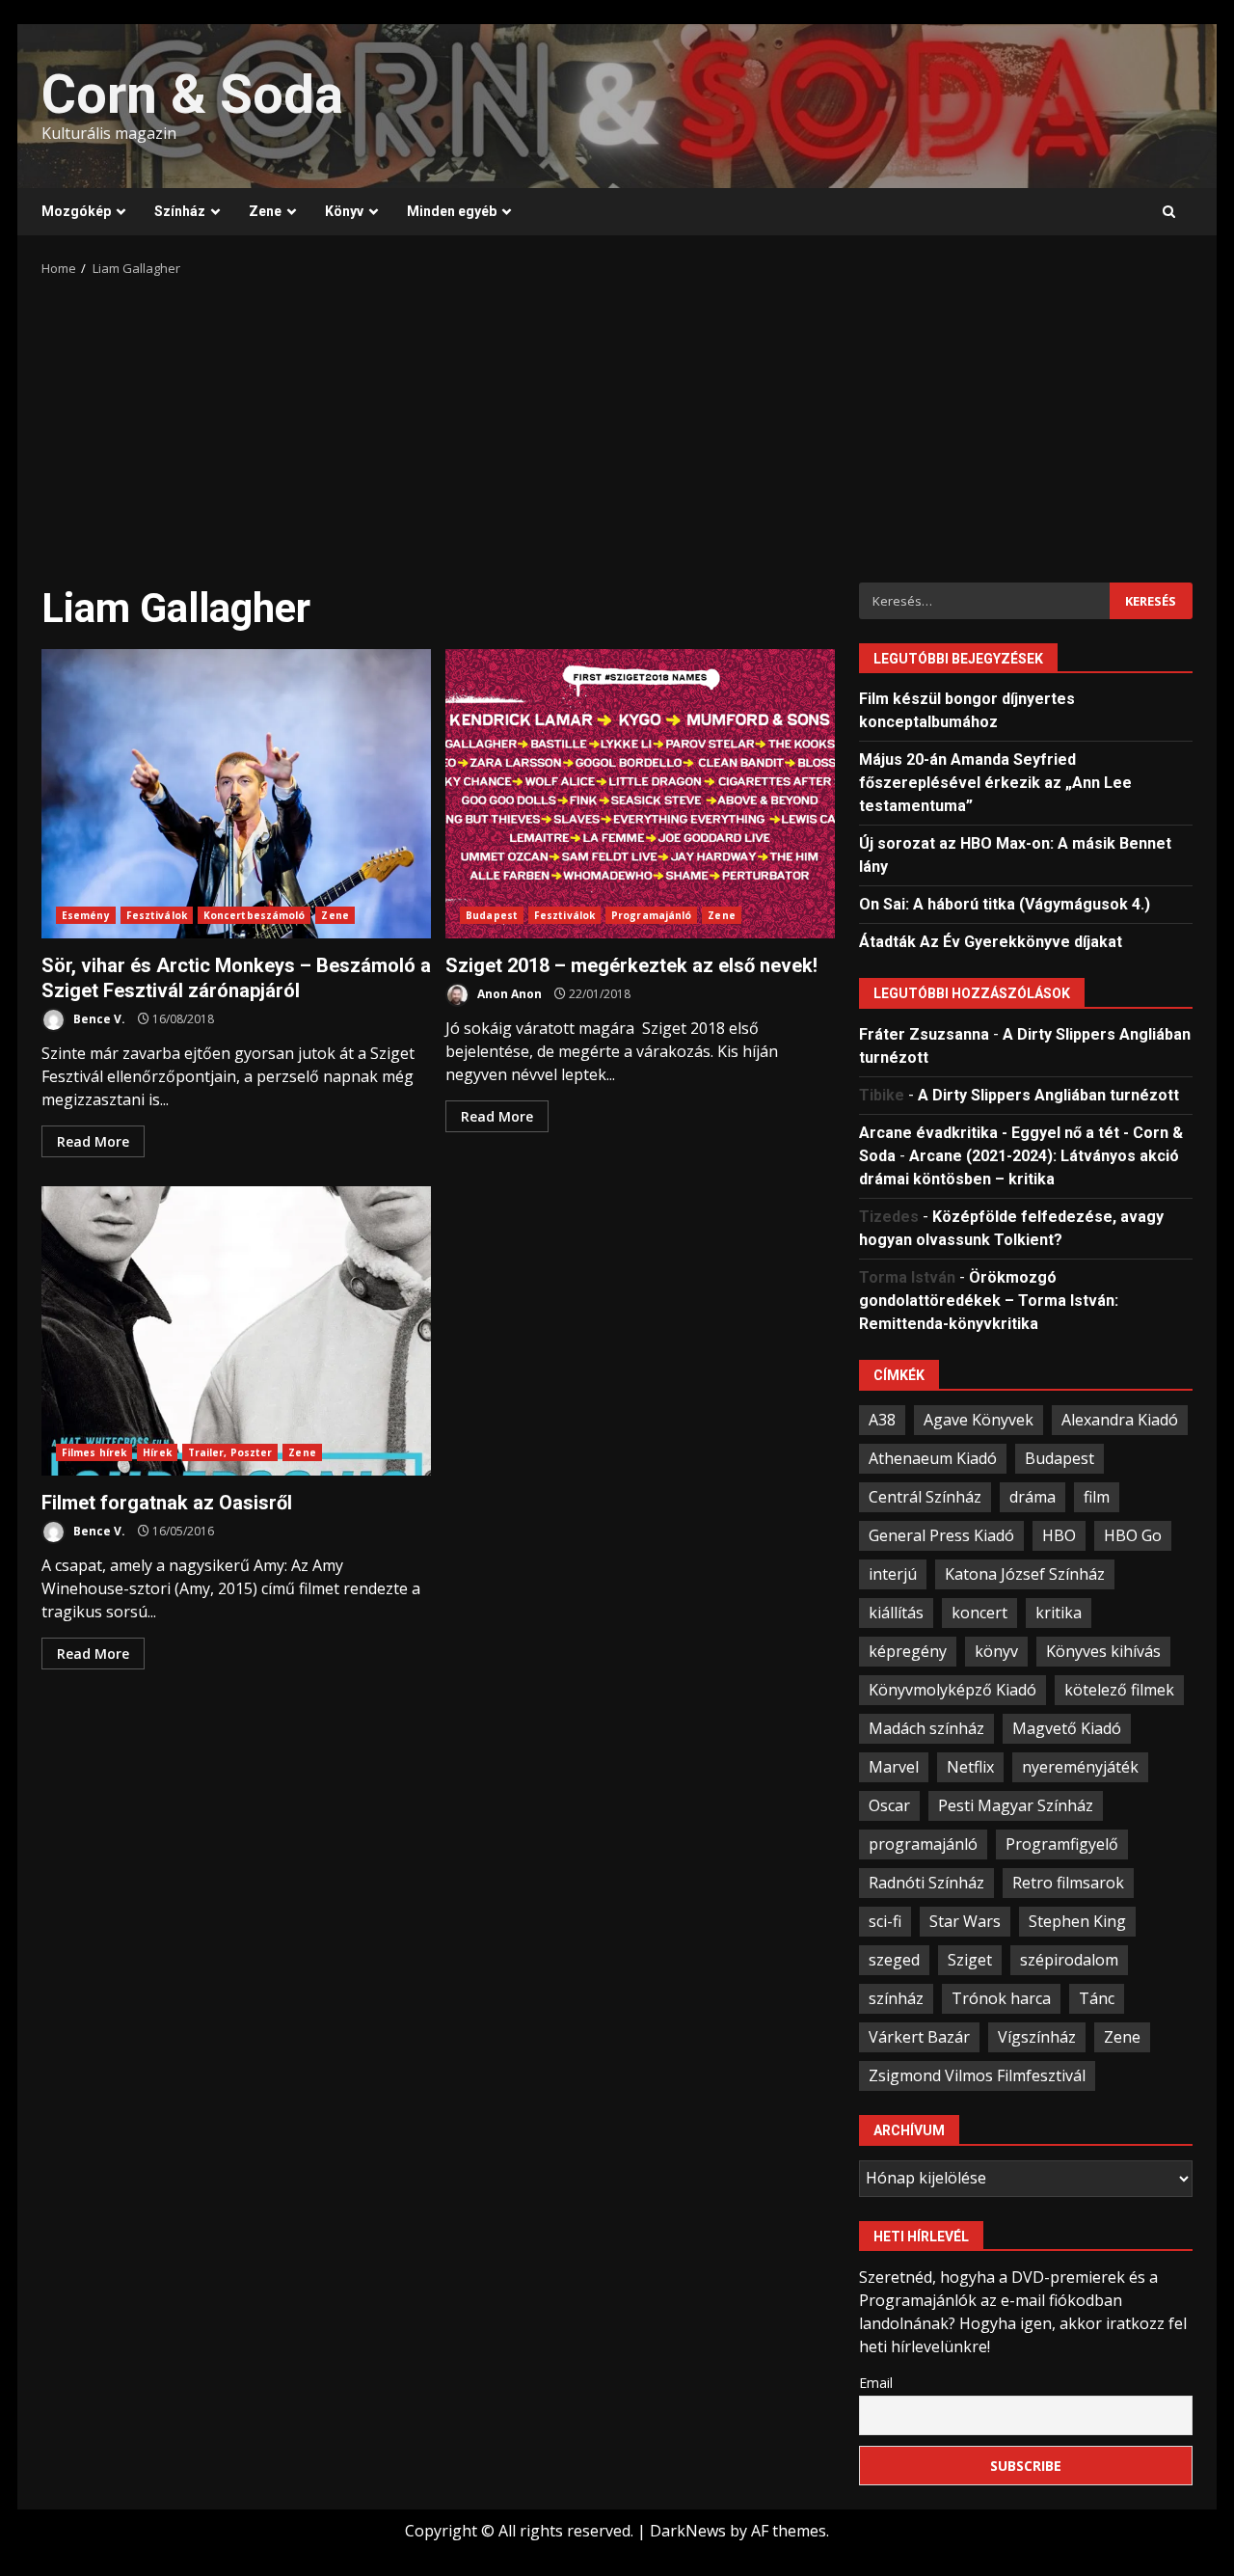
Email (876, 2383)
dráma (1033, 1497)
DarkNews (688, 2531)
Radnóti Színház (926, 1883)
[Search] (1169, 212)
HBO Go (1133, 1535)
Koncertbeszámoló (255, 915)
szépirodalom (1069, 1960)
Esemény (86, 915)
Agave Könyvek (979, 1420)
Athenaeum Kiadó (933, 1458)
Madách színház (926, 1728)
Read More (93, 1141)
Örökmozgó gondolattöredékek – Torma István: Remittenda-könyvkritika (989, 1301)
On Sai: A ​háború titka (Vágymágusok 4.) (1005, 904)
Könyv (344, 211)
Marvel (894, 1767)
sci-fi (885, 1921)
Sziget (970, 1960)
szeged (894, 1960)
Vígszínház (1037, 2037)
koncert (979, 1613)
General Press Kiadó (941, 1535)
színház (896, 1998)
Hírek (157, 1452)
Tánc (1097, 1998)
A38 (882, 1420)
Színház (180, 211)
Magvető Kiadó (1067, 1728)
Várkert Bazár (919, 2037)
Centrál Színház (925, 1497)
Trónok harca (1001, 1998)
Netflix (970, 1767)
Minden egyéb (452, 211)
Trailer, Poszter (230, 1452)
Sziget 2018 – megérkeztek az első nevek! (640, 794)
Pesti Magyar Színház (1016, 1805)
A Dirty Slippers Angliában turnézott (1048, 1095)
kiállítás (896, 1613)
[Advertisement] (617, 423)
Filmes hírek (94, 1452)
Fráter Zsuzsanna (924, 1034)
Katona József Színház (1025, 1574)
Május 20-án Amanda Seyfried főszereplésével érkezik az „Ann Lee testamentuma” (995, 783)
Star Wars (965, 1921)
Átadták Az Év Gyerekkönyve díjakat (991, 942)
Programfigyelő (1062, 1844)
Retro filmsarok (1068, 1883)
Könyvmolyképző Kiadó (952, 1690)
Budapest (492, 915)
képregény (908, 1651)
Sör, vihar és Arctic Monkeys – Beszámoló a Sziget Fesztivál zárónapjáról (236, 794)
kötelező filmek (1119, 1690)
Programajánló (651, 915)
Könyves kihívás (1103, 1651)
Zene (265, 211)
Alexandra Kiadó (1120, 1420)
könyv (996, 1651)
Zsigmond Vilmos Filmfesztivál (977, 2075)
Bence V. (98, 1019)
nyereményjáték (1080, 1767)
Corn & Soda (192, 95)
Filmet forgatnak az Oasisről (236, 1331)
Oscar (889, 1805)
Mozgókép (76, 211)
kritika (1059, 1613)
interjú (893, 1574)
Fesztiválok (157, 915)
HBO (1059, 1535)
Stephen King (1077, 1921)
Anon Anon (508, 994)
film (1097, 1497)
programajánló (923, 1844)
